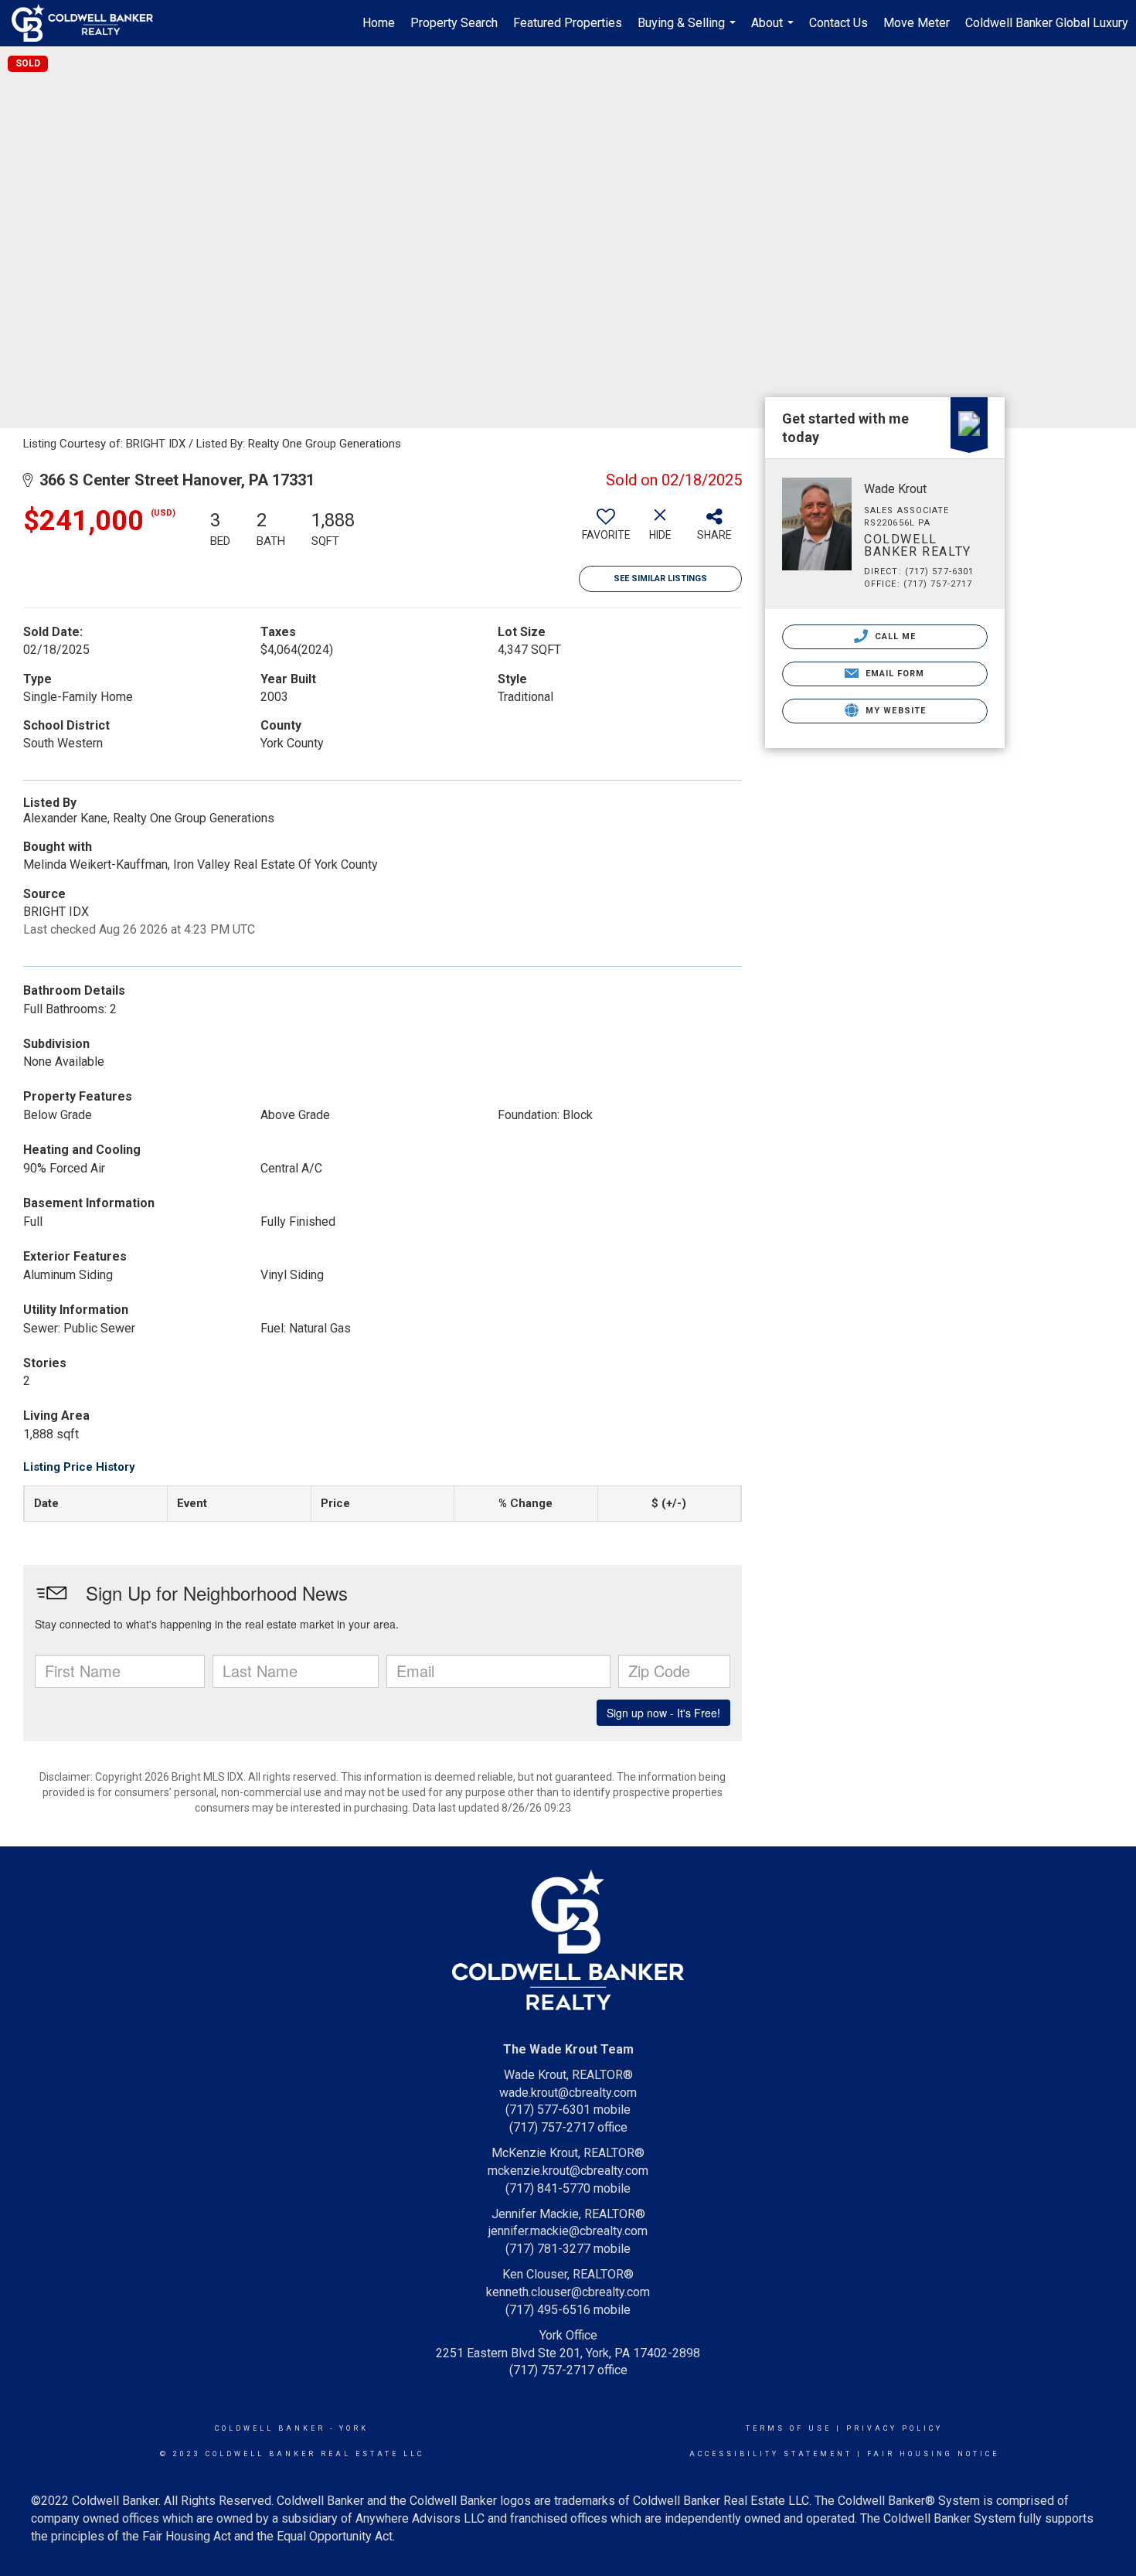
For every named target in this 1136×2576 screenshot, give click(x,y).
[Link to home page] (90, 23)
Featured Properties (568, 23)
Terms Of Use (789, 2428)
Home (379, 23)
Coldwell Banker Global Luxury (1047, 23)
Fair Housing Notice (933, 2454)
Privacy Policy (895, 2428)
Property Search (454, 23)
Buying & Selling (689, 31)
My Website (894, 711)
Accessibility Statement (771, 2454)
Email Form (893, 674)
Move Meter (917, 23)
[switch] (606, 530)
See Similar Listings (660, 578)
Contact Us (838, 23)
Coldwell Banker (270, 2428)
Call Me (894, 636)
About (774, 31)
